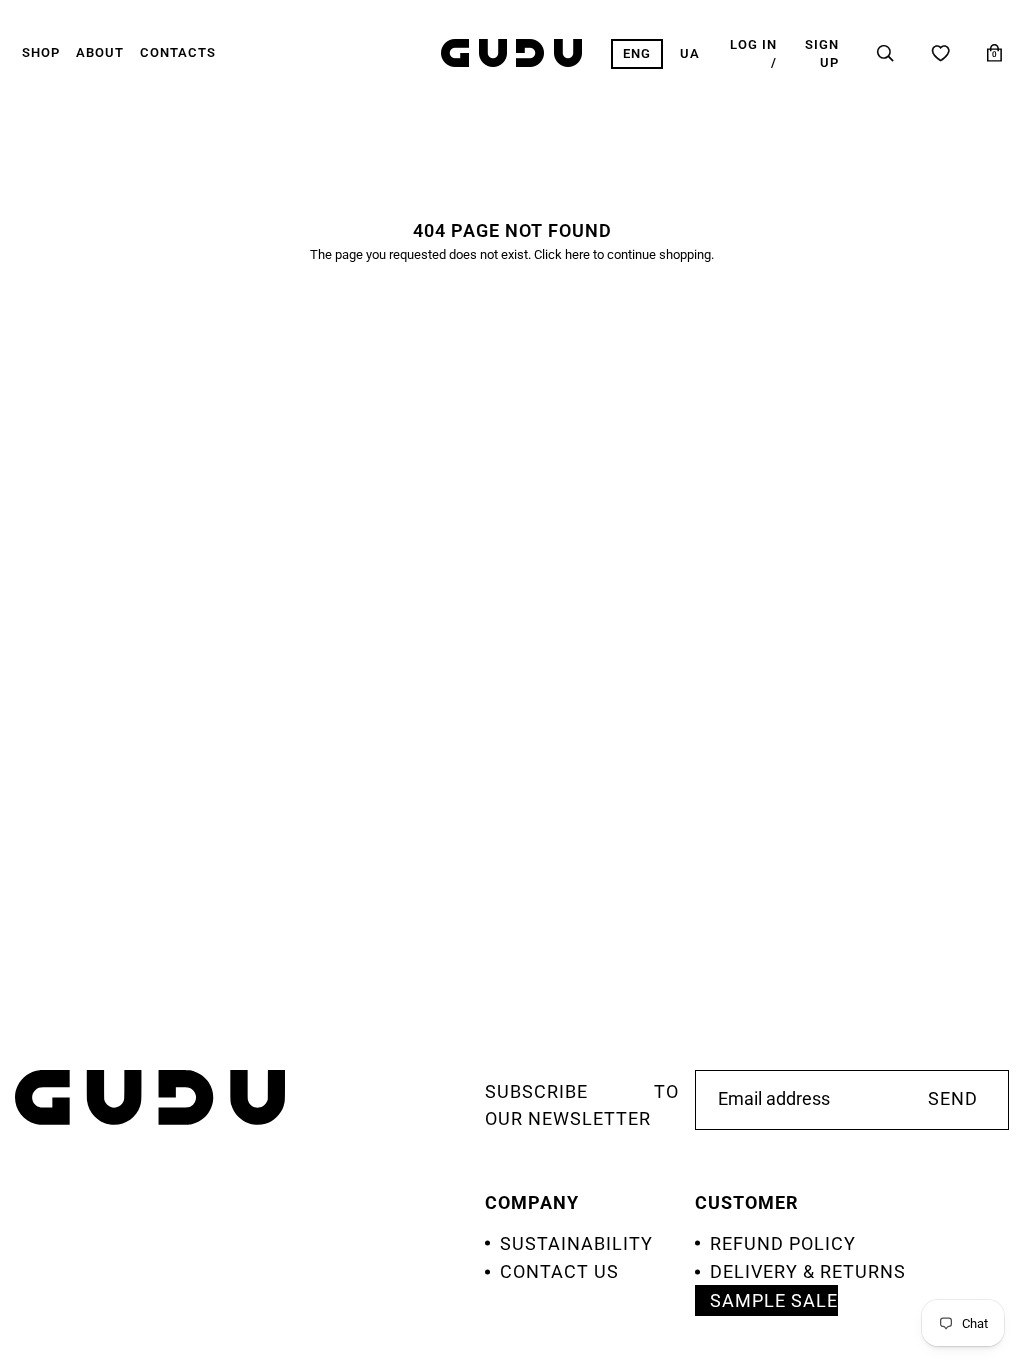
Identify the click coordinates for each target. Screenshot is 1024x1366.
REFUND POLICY (783, 1243)
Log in (753, 44)
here (577, 254)
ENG (637, 53)
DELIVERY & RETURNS (808, 1271)
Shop (41, 52)
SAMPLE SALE (774, 1300)
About (100, 52)
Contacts (178, 52)
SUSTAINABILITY (576, 1243)
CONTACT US (559, 1271)
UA (690, 53)
